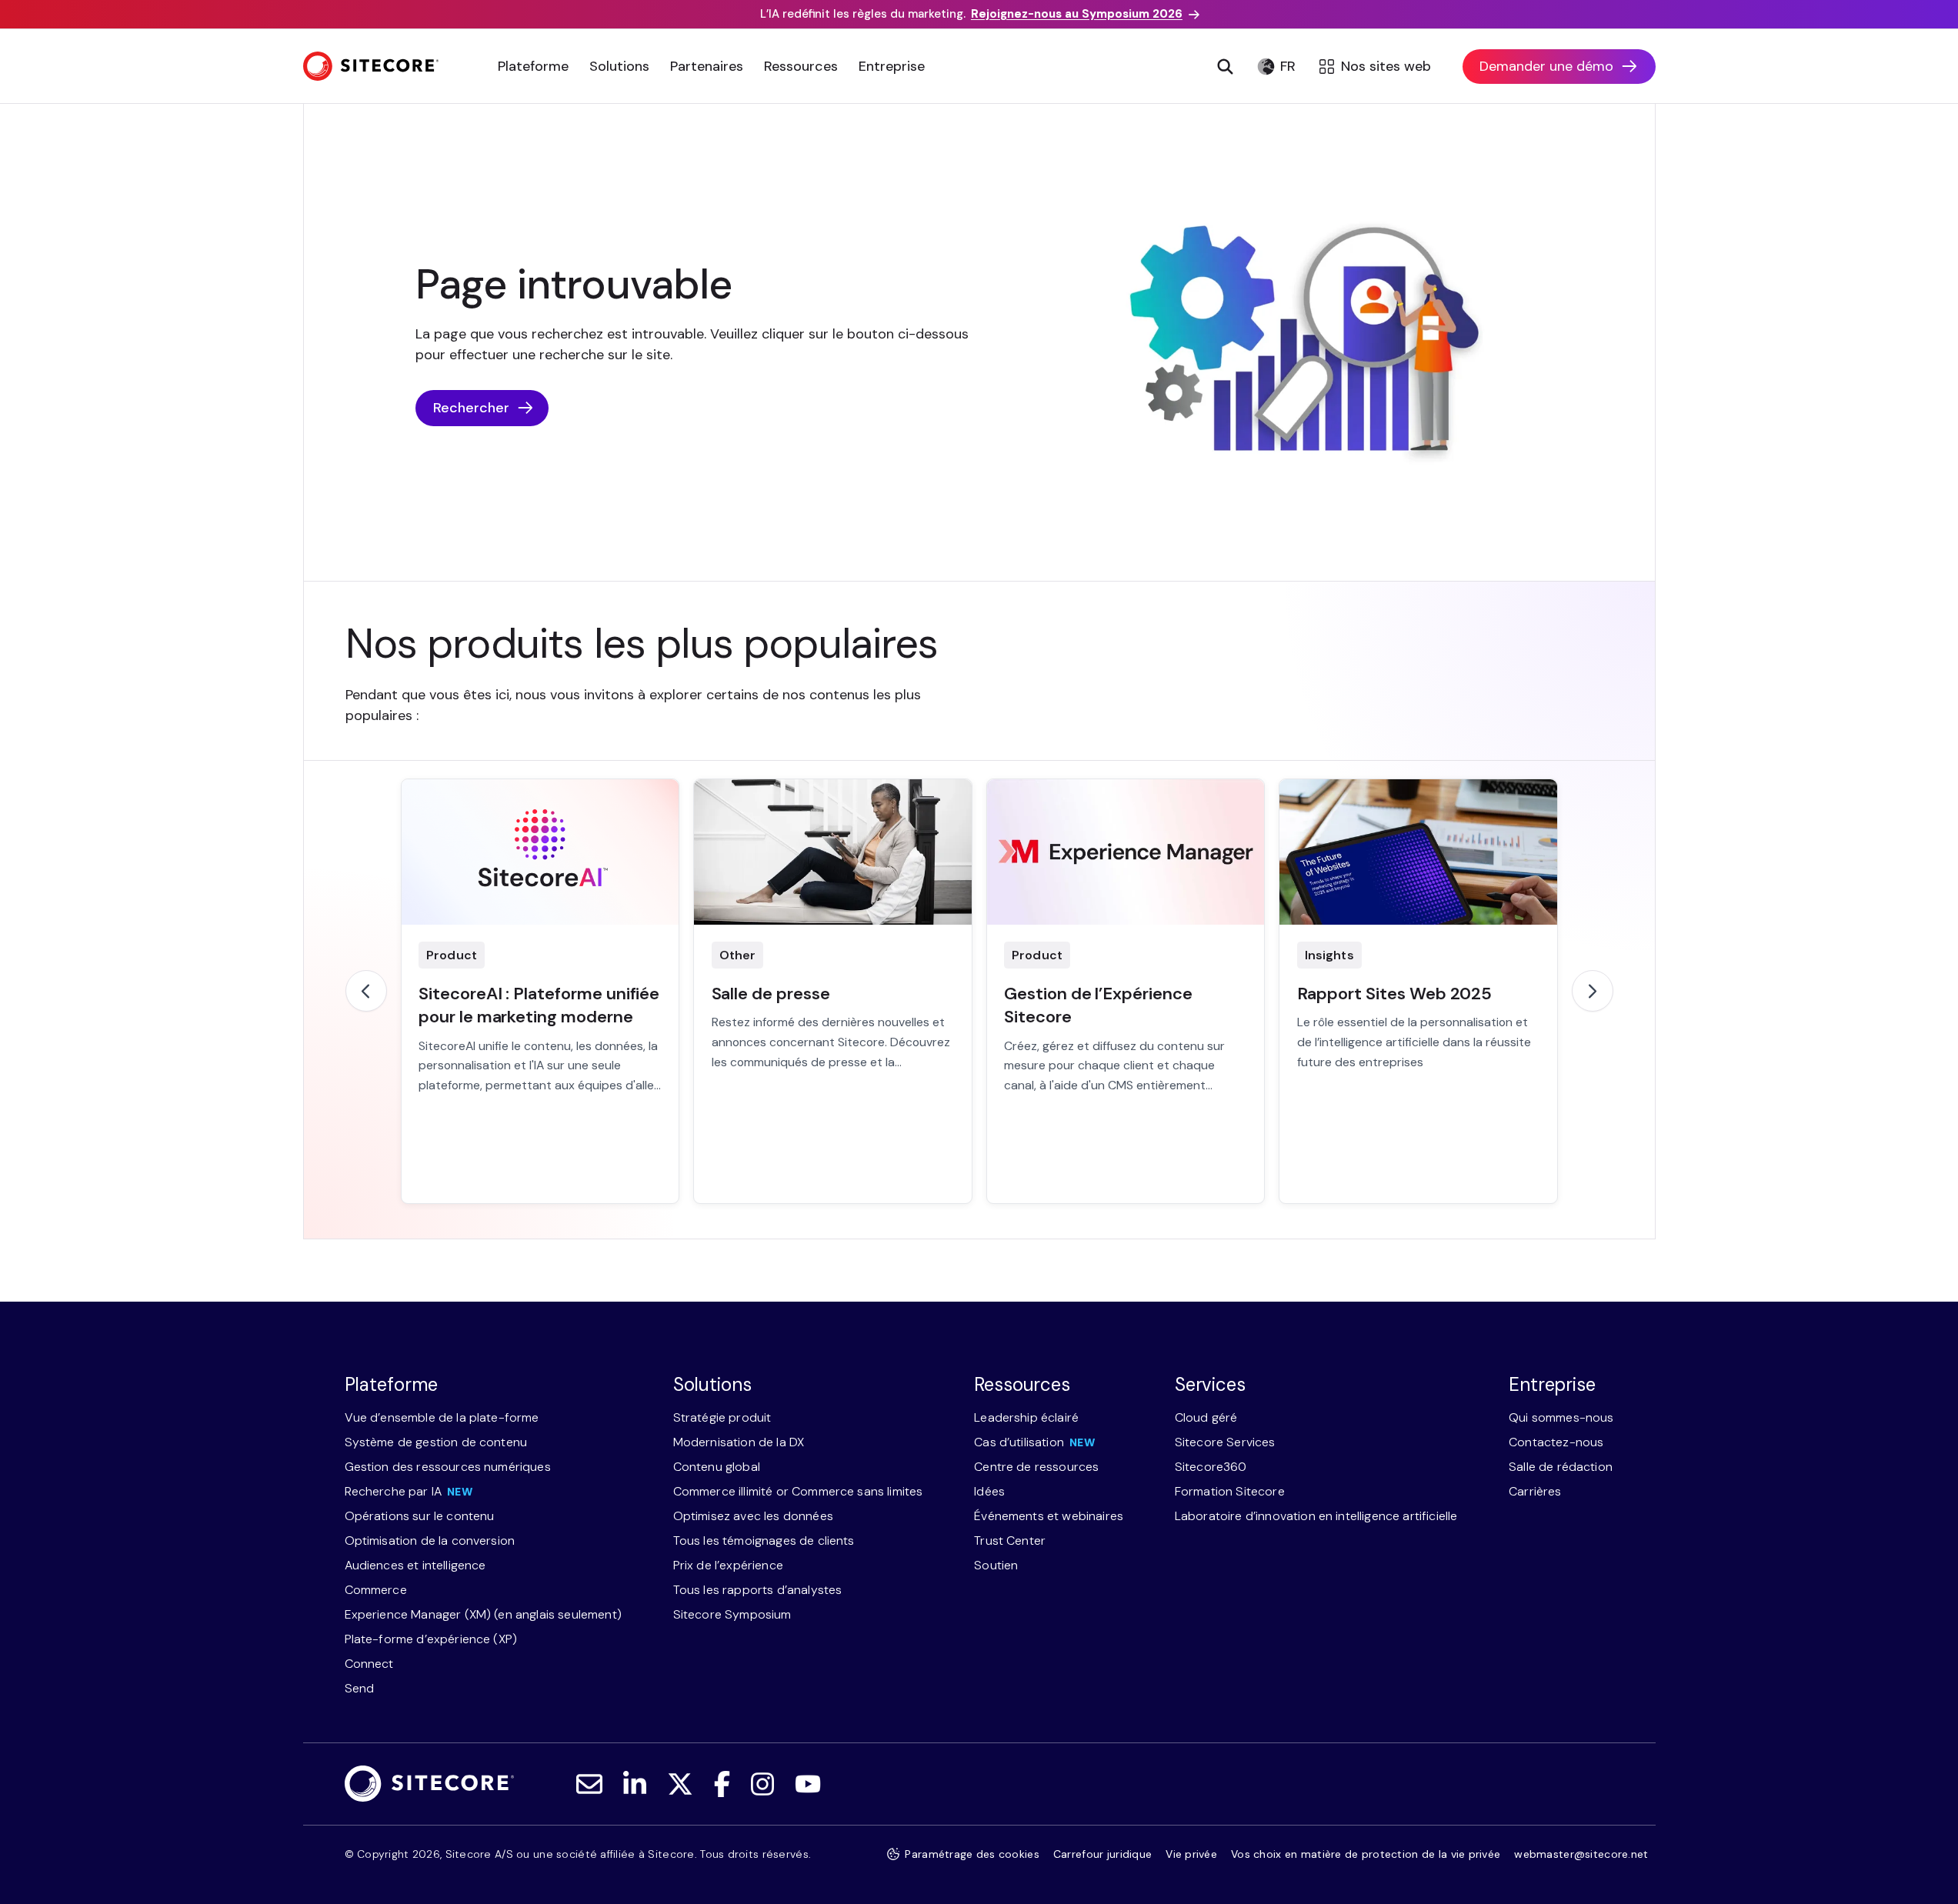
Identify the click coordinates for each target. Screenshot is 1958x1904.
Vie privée (1191, 1854)
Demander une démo (1546, 66)
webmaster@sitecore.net (1581, 1854)
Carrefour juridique (1102, 1854)
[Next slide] (1593, 991)
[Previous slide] (366, 991)
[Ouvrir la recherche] (1226, 66)
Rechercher (471, 408)
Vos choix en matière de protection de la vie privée (1366, 1854)
